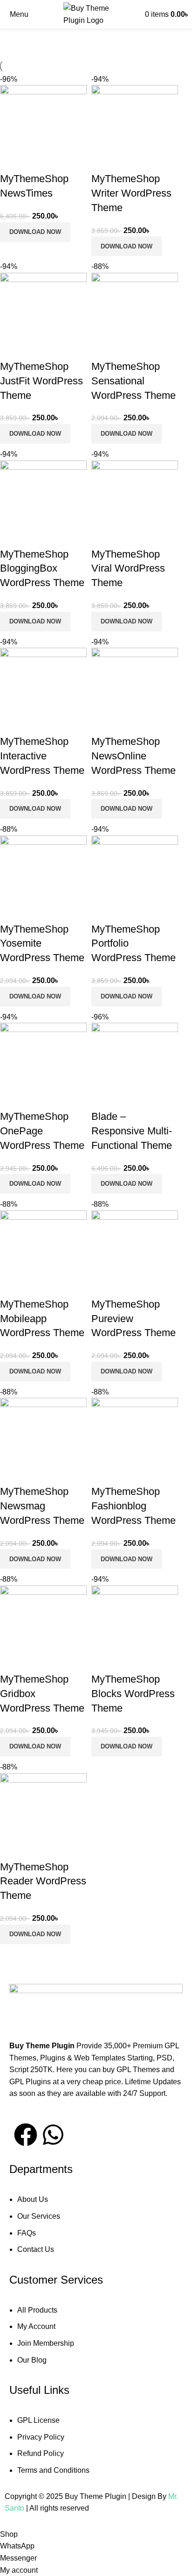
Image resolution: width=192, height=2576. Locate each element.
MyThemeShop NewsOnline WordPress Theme (134, 756)
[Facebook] (26, 2135)
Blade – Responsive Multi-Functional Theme (132, 1131)
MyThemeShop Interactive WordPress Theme (42, 756)
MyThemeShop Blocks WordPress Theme (133, 1694)
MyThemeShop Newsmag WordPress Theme (42, 1506)
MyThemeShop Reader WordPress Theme (43, 1881)
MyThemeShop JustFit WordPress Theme (41, 381)
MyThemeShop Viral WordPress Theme (128, 569)
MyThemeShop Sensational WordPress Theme (134, 381)
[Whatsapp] (53, 2135)
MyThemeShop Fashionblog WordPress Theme (134, 1506)
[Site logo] (96, 14)
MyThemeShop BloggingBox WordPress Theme (42, 569)
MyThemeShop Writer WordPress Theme (131, 193)
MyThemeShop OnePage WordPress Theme (42, 1131)
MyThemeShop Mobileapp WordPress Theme (42, 1319)
